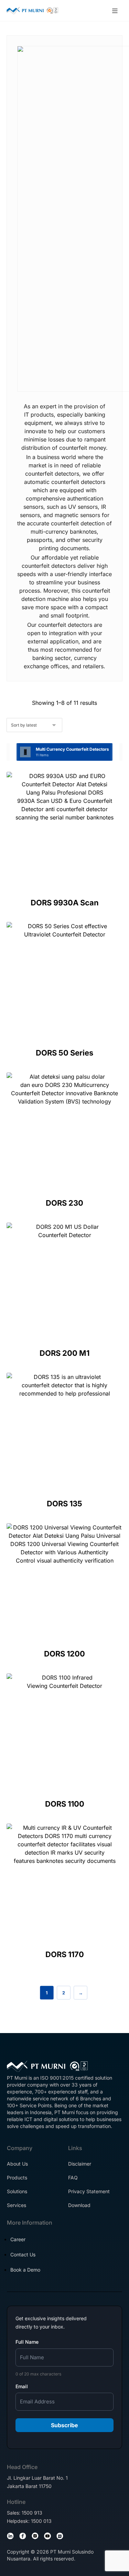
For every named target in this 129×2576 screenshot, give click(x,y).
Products (17, 2178)
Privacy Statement (89, 2191)
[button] (115, 11)
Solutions (17, 2191)
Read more (66, 870)
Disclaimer (80, 2164)
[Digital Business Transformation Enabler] (32, 11)
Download (79, 2205)
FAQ (73, 2178)
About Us (17, 2164)
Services (17, 2205)
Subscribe (64, 2425)
